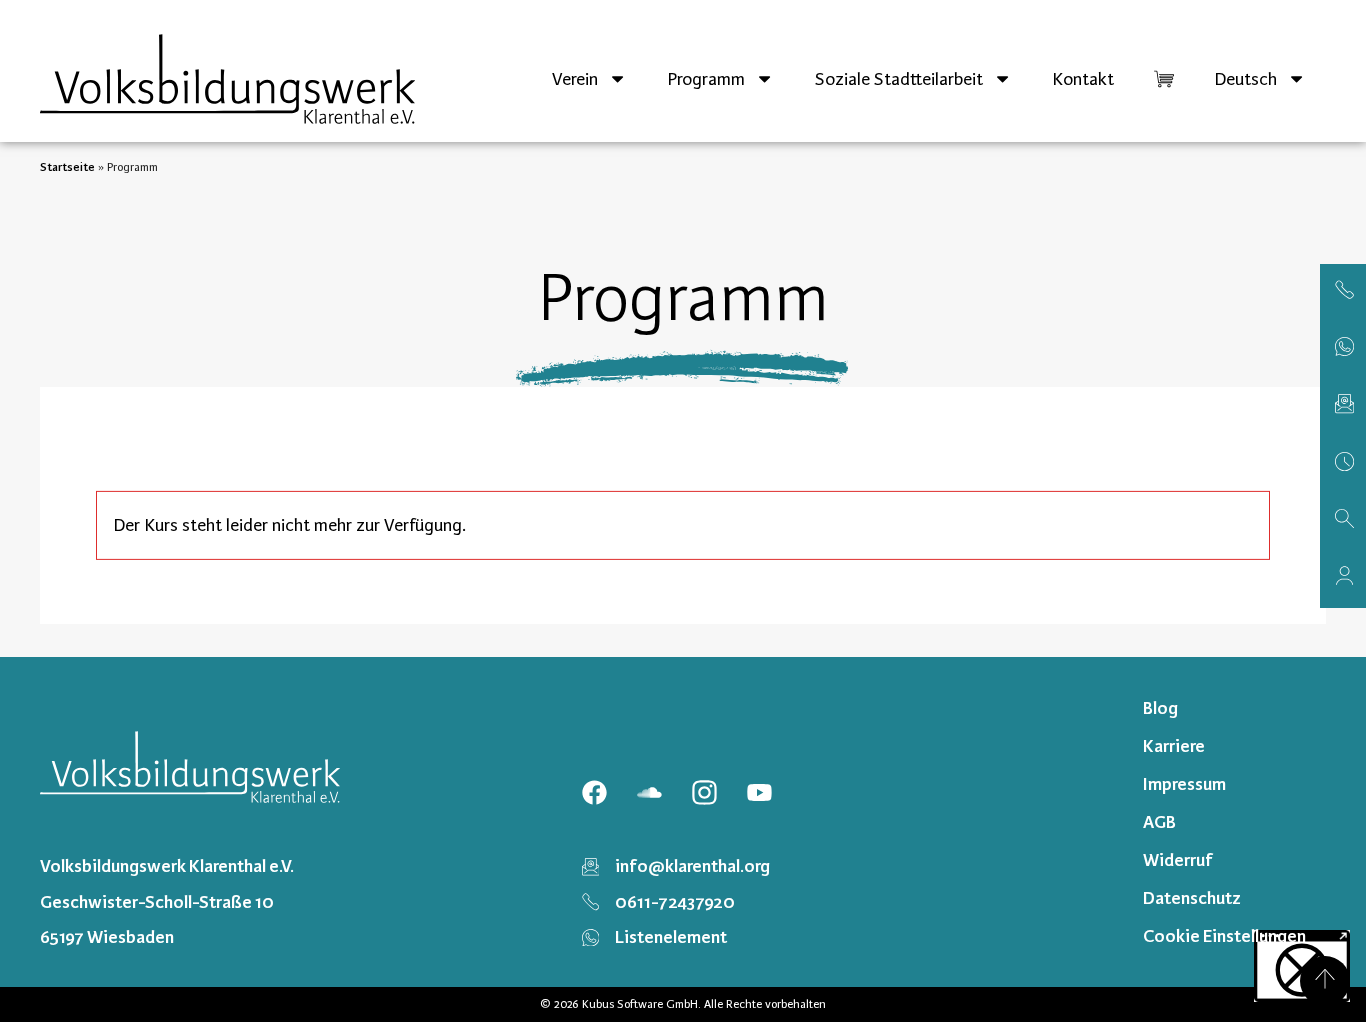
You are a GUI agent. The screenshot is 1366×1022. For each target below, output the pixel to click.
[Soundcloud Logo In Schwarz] (649, 792)
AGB (1159, 822)
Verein (575, 79)
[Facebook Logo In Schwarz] (594, 792)
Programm (706, 79)
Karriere (1174, 746)
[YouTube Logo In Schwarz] (759, 792)
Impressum (1184, 784)
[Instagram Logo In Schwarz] (704, 792)
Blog (1160, 708)
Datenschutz (1192, 898)
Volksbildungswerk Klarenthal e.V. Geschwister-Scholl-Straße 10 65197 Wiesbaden (167, 901)
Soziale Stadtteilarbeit (899, 79)
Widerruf (1178, 860)
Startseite (67, 167)
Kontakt (1083, 79)
